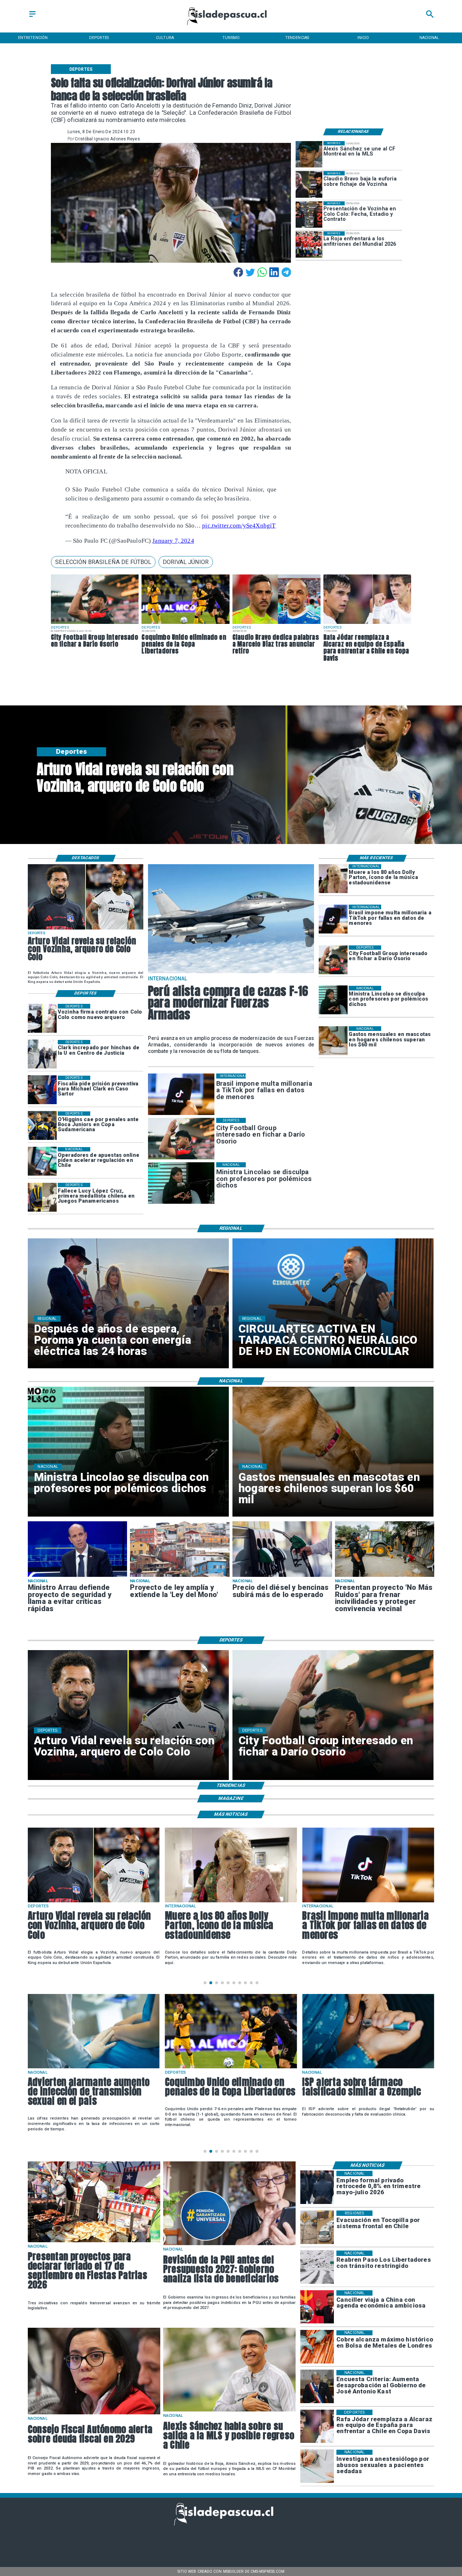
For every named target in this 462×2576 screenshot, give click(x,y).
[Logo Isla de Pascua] (231, 26)
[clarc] (42, 1090)
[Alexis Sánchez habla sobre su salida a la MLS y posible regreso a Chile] (229, 2411)
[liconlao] (333, 1000)
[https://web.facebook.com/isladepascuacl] (185, 2538)
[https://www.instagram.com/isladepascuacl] (231, 2538)
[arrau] (78, 1576)
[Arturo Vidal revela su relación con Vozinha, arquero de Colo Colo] (86, 929)
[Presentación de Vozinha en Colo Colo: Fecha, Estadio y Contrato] (309, 215)
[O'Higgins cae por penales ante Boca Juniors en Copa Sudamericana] (42, 1126)
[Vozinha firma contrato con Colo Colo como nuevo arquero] (42, 1018)
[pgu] (229, 2245)
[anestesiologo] (317, 2466)
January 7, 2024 (173, 541)
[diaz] (276, 624)
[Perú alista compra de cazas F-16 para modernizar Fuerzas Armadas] (231, 973)
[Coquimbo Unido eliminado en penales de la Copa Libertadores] (186, 624)
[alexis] (309, 154)
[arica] (368, 2068)
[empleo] (317, 2188)
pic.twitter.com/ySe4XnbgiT (239, 526)
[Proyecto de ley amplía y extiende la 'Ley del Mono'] (180, 1576)
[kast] (317, 2387)
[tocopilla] (317, 2227)
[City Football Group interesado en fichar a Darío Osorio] (95, 624)
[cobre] (317, 2347)
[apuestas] (42, 1162)
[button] (103, 562)
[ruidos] (385, 1576)
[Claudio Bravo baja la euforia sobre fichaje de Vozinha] (309, 184)
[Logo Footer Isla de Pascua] (229, 2524)
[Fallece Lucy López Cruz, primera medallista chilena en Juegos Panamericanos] (42, 1197)
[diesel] (282, 1576)
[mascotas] (333, 1041)
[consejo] (94, 2414)
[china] (317, 2307)
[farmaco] (231, 2068)
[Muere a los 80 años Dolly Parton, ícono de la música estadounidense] (333, 879)
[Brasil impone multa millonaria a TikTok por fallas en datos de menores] (333, 919)
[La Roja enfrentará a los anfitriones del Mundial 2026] (309, 244)
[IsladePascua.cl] (32, 17)
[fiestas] (94, 2242)
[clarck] (42, 1054)
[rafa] (367, 624)
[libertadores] (317, 2267)
